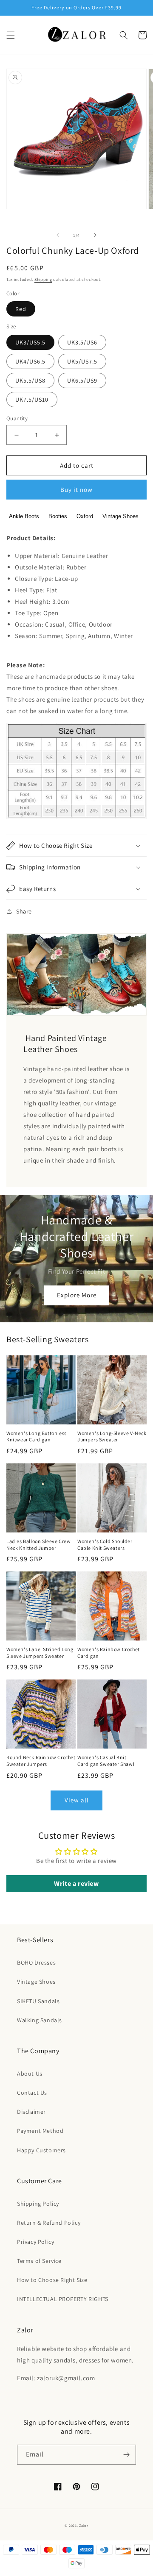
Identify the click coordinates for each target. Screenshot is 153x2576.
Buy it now (76, 490)
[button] (11, 35)
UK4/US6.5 (30, 361)
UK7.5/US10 (32, 400)
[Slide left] (58, 235)
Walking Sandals (40, 2020)
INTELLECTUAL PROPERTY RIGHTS (63, 2299)
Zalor (84, 2525)
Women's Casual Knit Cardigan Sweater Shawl (106, 1761)
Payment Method (40, 2131)
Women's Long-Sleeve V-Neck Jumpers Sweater (112, 1437)
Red (21, 309)
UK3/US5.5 (30, 342)
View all (77, 1800)
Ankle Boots (24, 516)
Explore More (77, 1295)
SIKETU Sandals (38, 2001)
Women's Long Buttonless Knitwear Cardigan (37, 1437)
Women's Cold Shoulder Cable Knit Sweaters (105, 1545)
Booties (58, 516)
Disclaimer (31, 2112)
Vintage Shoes (120, 516)
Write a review (76, 1883)
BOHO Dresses (36, 1963)
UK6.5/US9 (82, 380)
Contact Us (32, 2093)
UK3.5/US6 (82, 342)
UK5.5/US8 (30, 380)
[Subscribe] (126, 2455)
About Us (30, 2074)
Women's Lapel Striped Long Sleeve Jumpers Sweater (40, 1653)
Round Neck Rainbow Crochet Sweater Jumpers (41, 1761)
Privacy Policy (35, 2242)
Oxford (85, 516)
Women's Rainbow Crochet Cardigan (109, 1653)
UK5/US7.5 (82, 361)
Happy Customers (41, 2150)
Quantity (17, 418)
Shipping (43, 279)
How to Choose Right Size (52, 2280)
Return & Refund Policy (49, 2223)
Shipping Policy (38, 2204)
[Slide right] (95, 235)
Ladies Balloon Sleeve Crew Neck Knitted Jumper (39, 1545)
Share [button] (24, 911)
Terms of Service (39, 2261)
